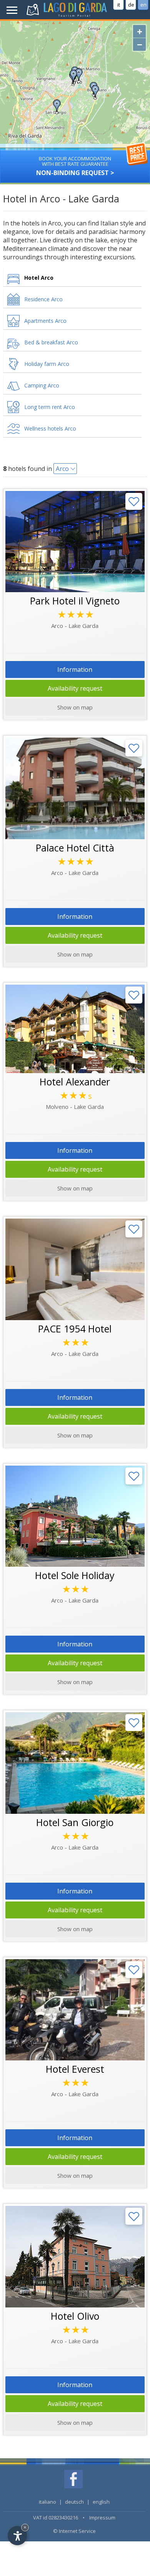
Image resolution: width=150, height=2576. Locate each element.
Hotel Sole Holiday (75, 1575)
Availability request (75, 688)
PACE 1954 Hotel (75, 1329)
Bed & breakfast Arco (51, 342)
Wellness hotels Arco (50, 428)
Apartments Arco (45, 321)
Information (75, 669)
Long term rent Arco (50, 407)
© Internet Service (74, 2531)
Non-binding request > (75, 166)
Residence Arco (43, 299)
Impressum (102, 2518)
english (101, 2502)
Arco (62, 469)
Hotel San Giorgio (75, 1822)
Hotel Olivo (75, 2316)
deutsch (74, 2502)
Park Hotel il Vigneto (75, 601)
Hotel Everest (75, 2069)
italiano (47, 2502)
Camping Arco (42, 385)
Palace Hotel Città (75, 848)
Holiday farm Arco (47, 364)
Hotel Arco (39, 278)
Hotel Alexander (75, 1082)
